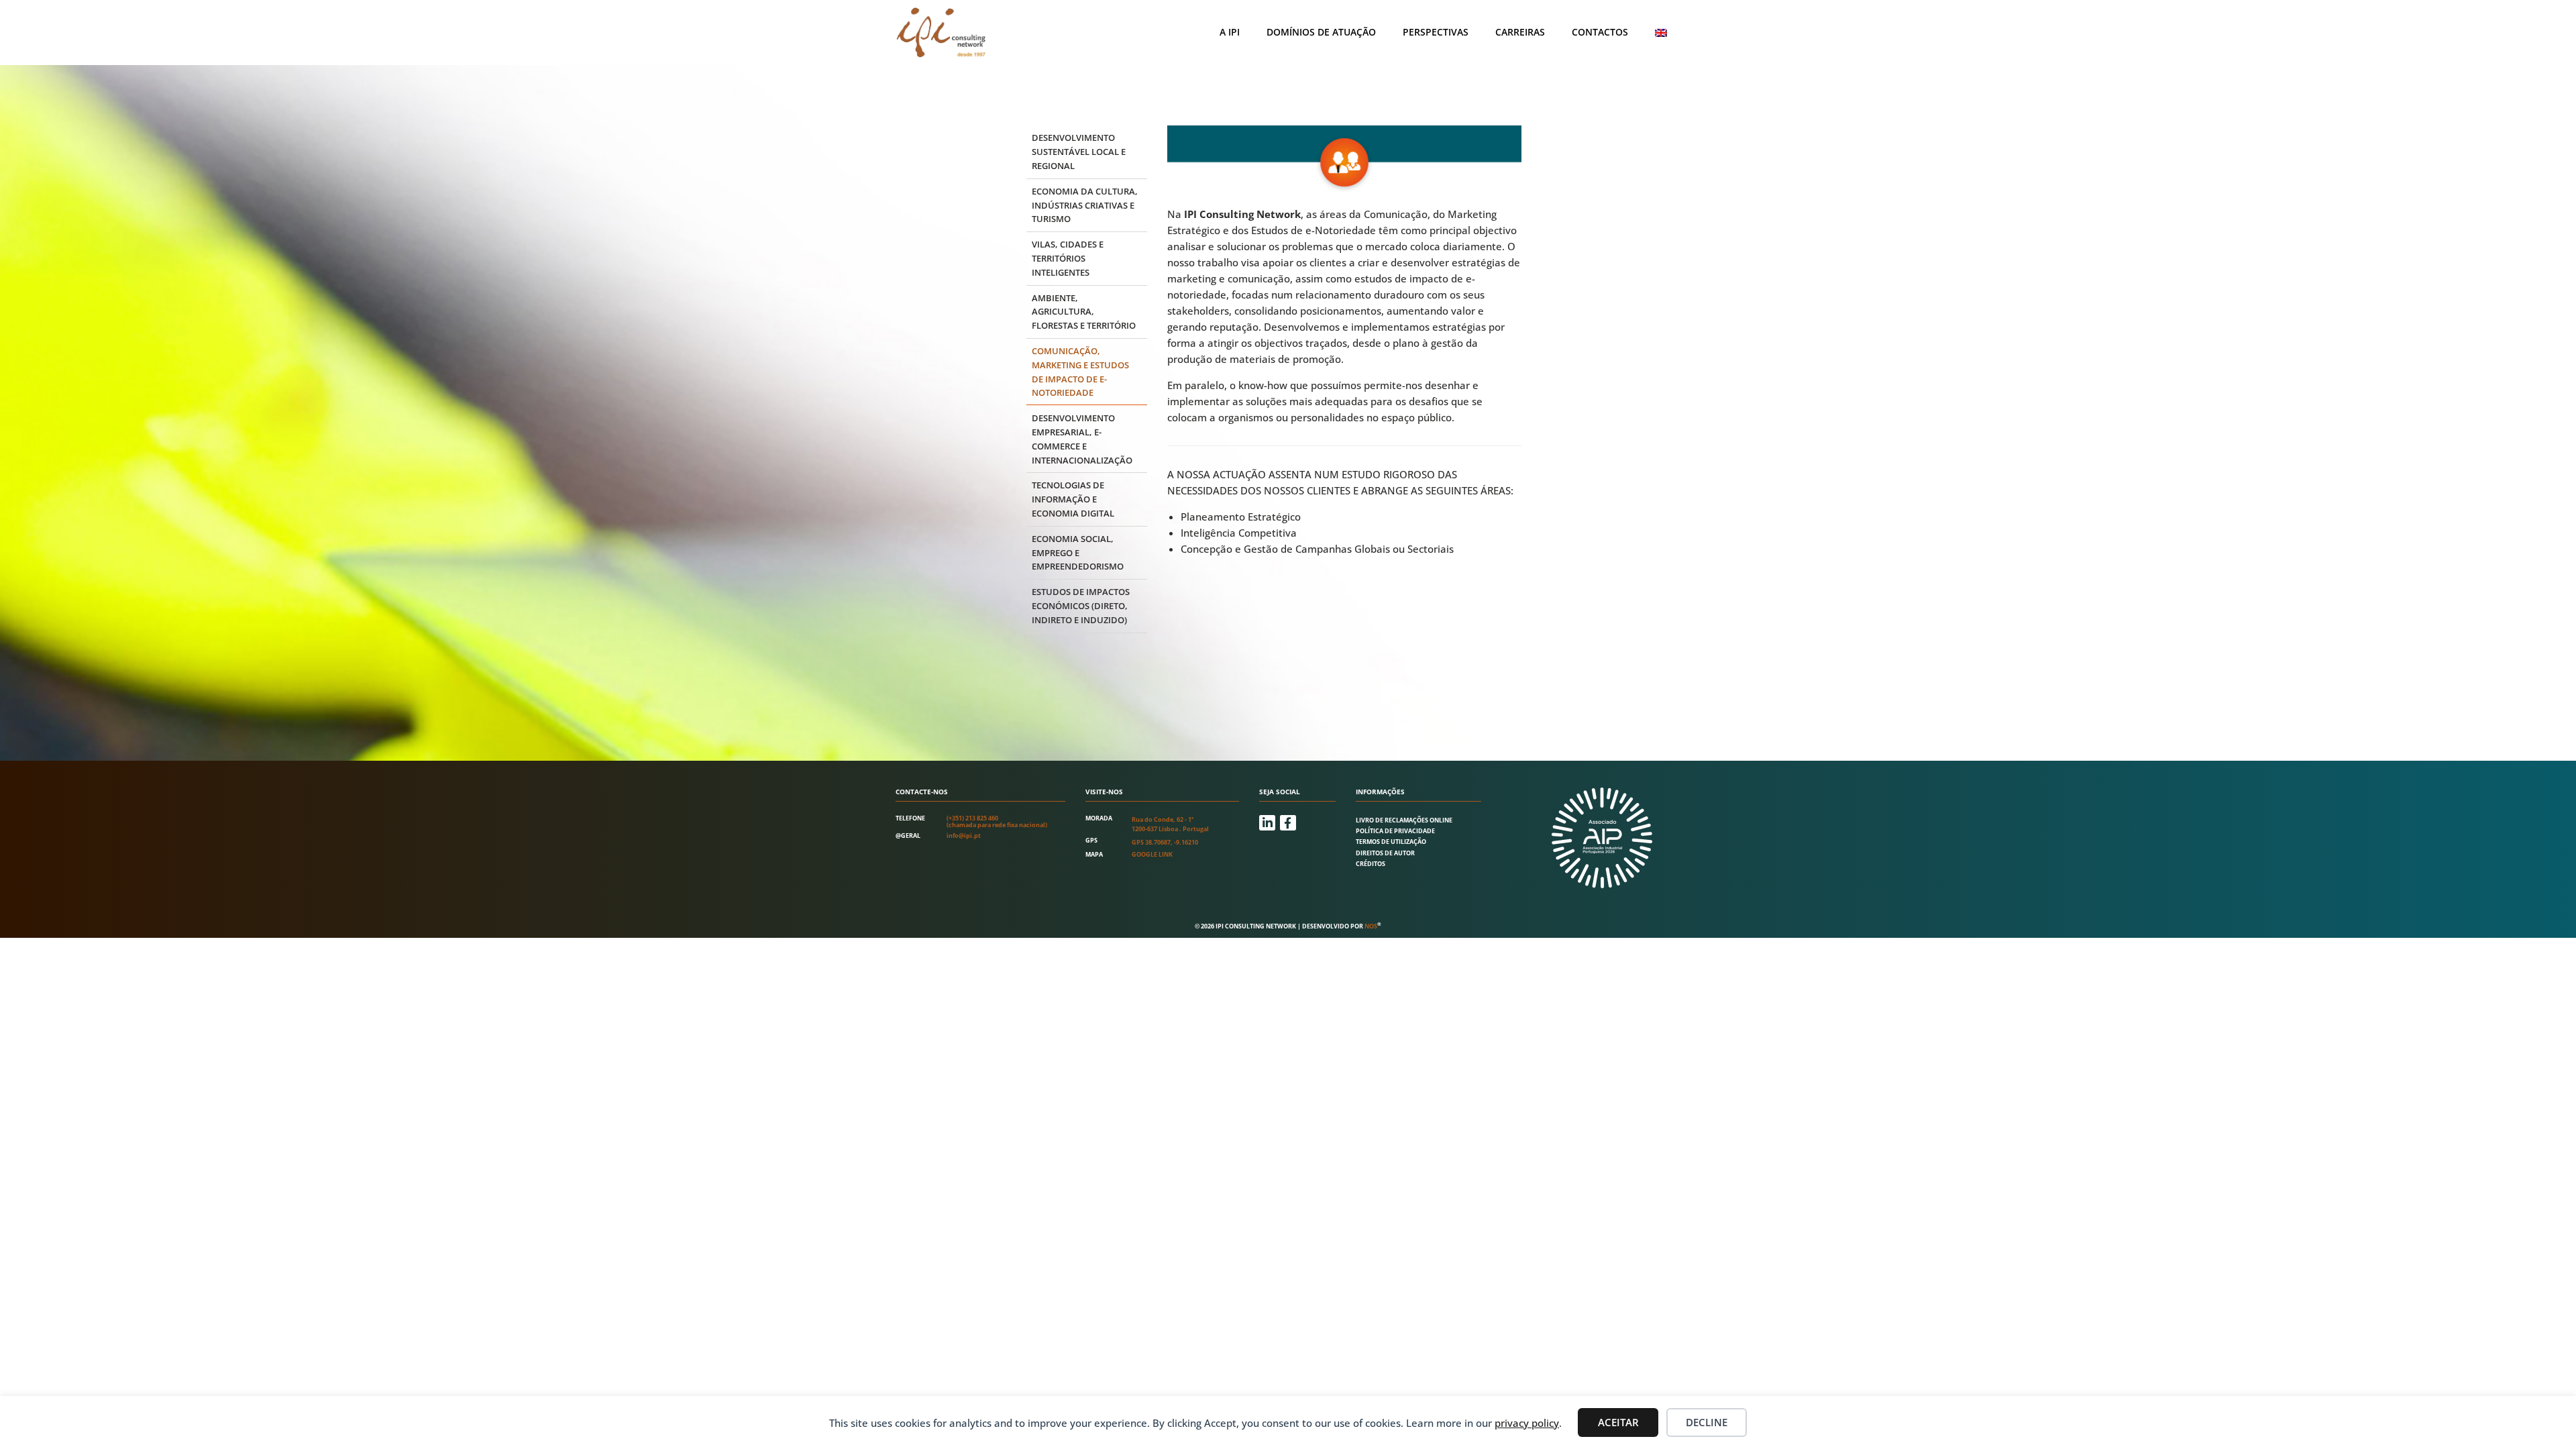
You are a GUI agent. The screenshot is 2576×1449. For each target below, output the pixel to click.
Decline (1707, 1422)
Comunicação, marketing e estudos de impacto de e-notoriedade (1080, 372)
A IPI (1230, 32)
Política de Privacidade (1395, 831)
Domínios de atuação (1321, 32)
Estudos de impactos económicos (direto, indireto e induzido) (1081, 606)
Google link (1152, 854)
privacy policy (1527, 1423)
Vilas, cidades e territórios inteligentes (1068, 258)
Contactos (1600, 32)
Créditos (1371, 864)
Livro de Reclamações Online (1404, 820)
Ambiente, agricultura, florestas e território (1084, 312)
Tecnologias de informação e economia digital (1073, 499)
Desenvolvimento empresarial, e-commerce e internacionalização (1082, 439)
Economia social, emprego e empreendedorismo (1078, 553)
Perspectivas (1436, 32)
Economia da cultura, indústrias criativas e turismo (1085, 205)
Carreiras (1520, 32)
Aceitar (1618, 1422)
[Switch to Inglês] (1661, 33)
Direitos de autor (1385, 853)
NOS (1371, 926)
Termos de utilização (1391, 842)
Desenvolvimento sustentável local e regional (1079, 152)
